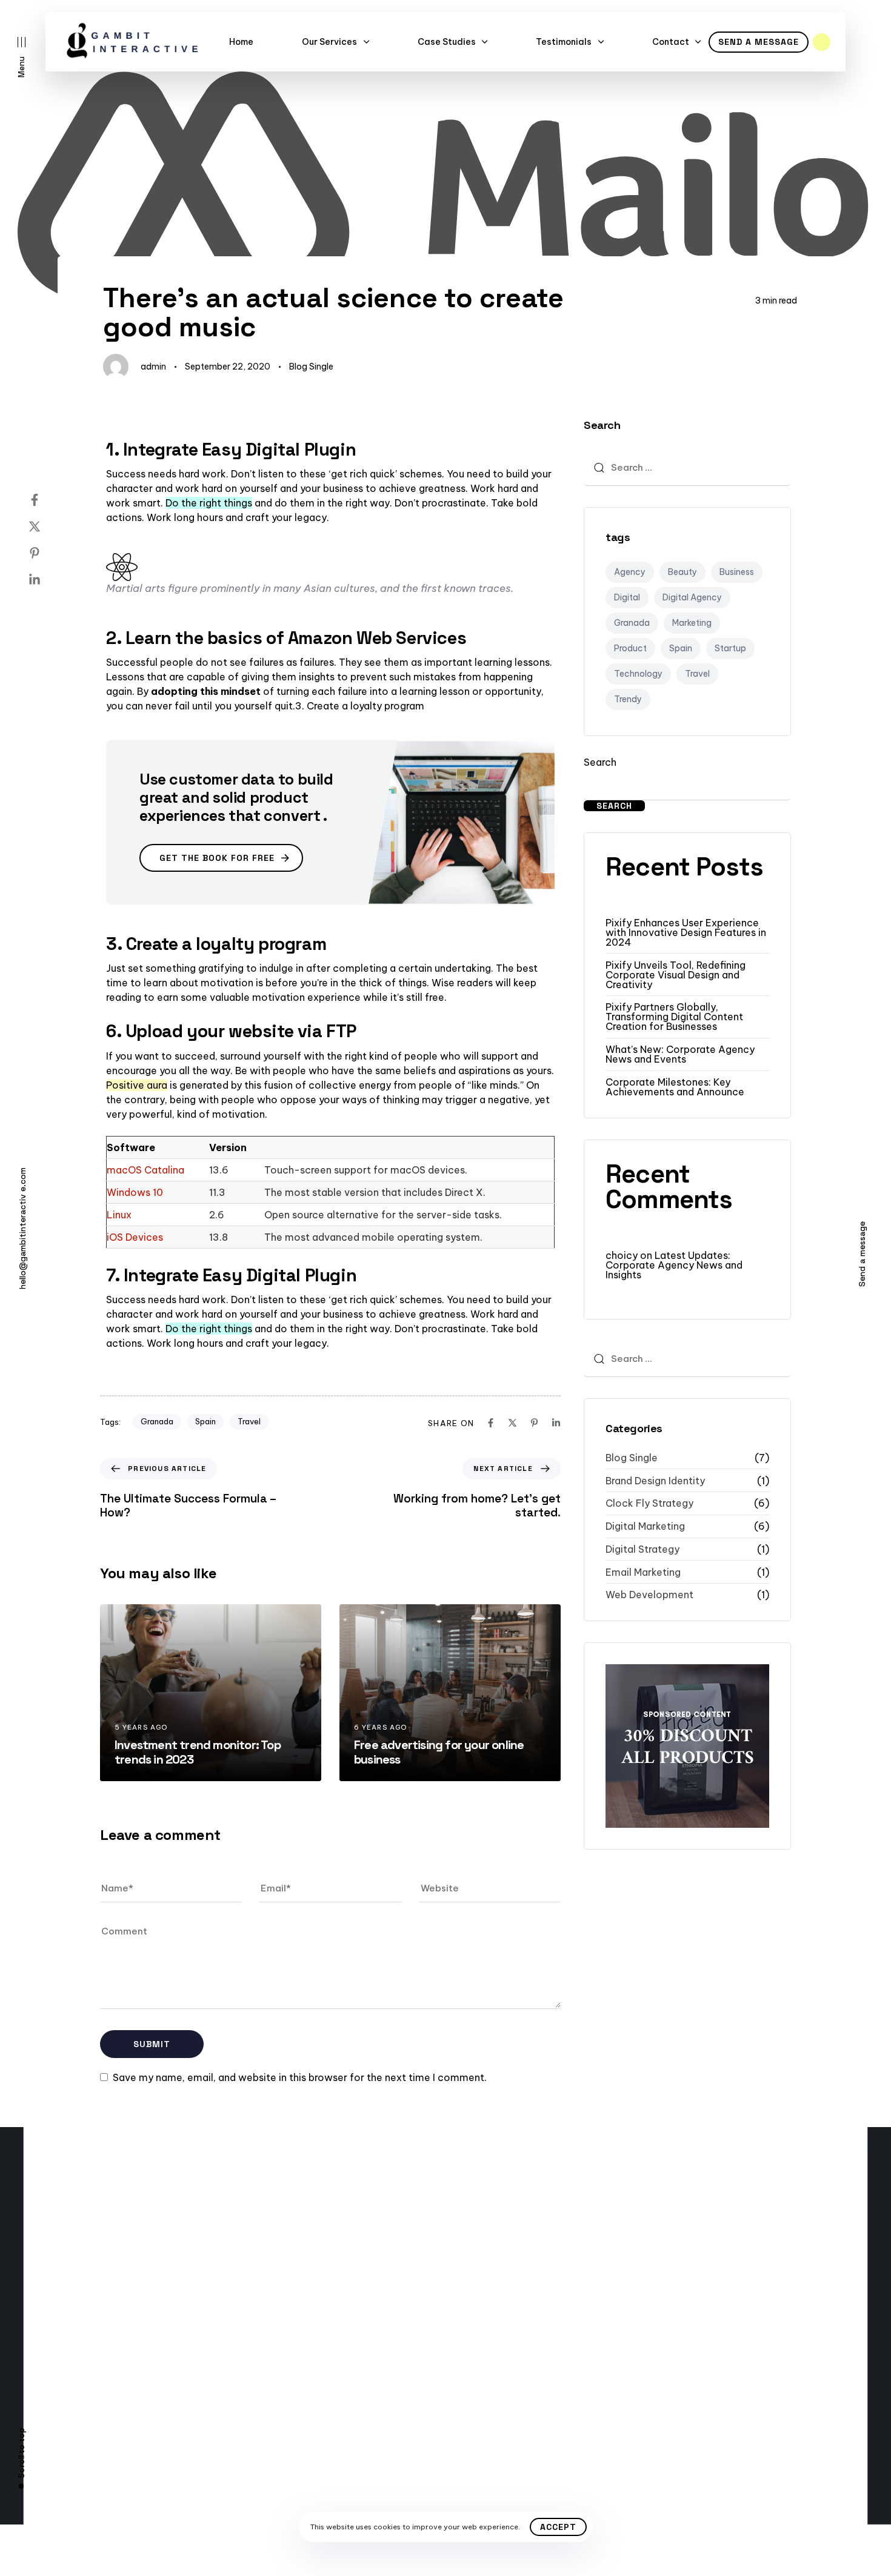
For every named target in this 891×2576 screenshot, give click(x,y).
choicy (622, 1255)
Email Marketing (643, 1572)
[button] (22, 57)
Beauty (682, 572)
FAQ (102, 2342)
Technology (638, 674)
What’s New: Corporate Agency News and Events (680, 1054)
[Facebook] (47, 500)
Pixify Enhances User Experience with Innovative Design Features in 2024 (686, 932)
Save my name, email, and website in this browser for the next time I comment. (300, 2077)
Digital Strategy (642, 1549)
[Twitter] (47, 526)
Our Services (329, 42)
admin (153, 367)
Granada (157, 1421)
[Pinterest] (47, 553)
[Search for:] (687, 468)
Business (737, 572)
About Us (96, 2407)
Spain (205, 1421)
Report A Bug (105, 2363)
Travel (249, 1421)
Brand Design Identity (655, 1481)
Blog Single (311, 367)
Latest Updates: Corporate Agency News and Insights (674, 1265)
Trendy (628, 699)
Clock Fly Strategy (649, 1503)
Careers (93, 2385)
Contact (671, 42)
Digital (627, 597)
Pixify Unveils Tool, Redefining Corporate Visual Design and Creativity (676, 975)
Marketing (692, 623)
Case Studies (447, 42)
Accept (558, 2527)
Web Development (649, 1595)
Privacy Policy (314, 2363)
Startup (730, 648)
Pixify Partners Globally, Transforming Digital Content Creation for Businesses (674, 1017)
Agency (630, 572)
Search (600, 762)
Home (241, 42)
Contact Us (101, 2320)
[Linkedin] (47, 580)
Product (630, 648)
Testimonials (564, 42)
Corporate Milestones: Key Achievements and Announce (675, 1087)
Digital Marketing (645, 1526)
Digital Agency (692, 597)
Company (304, 2320)
